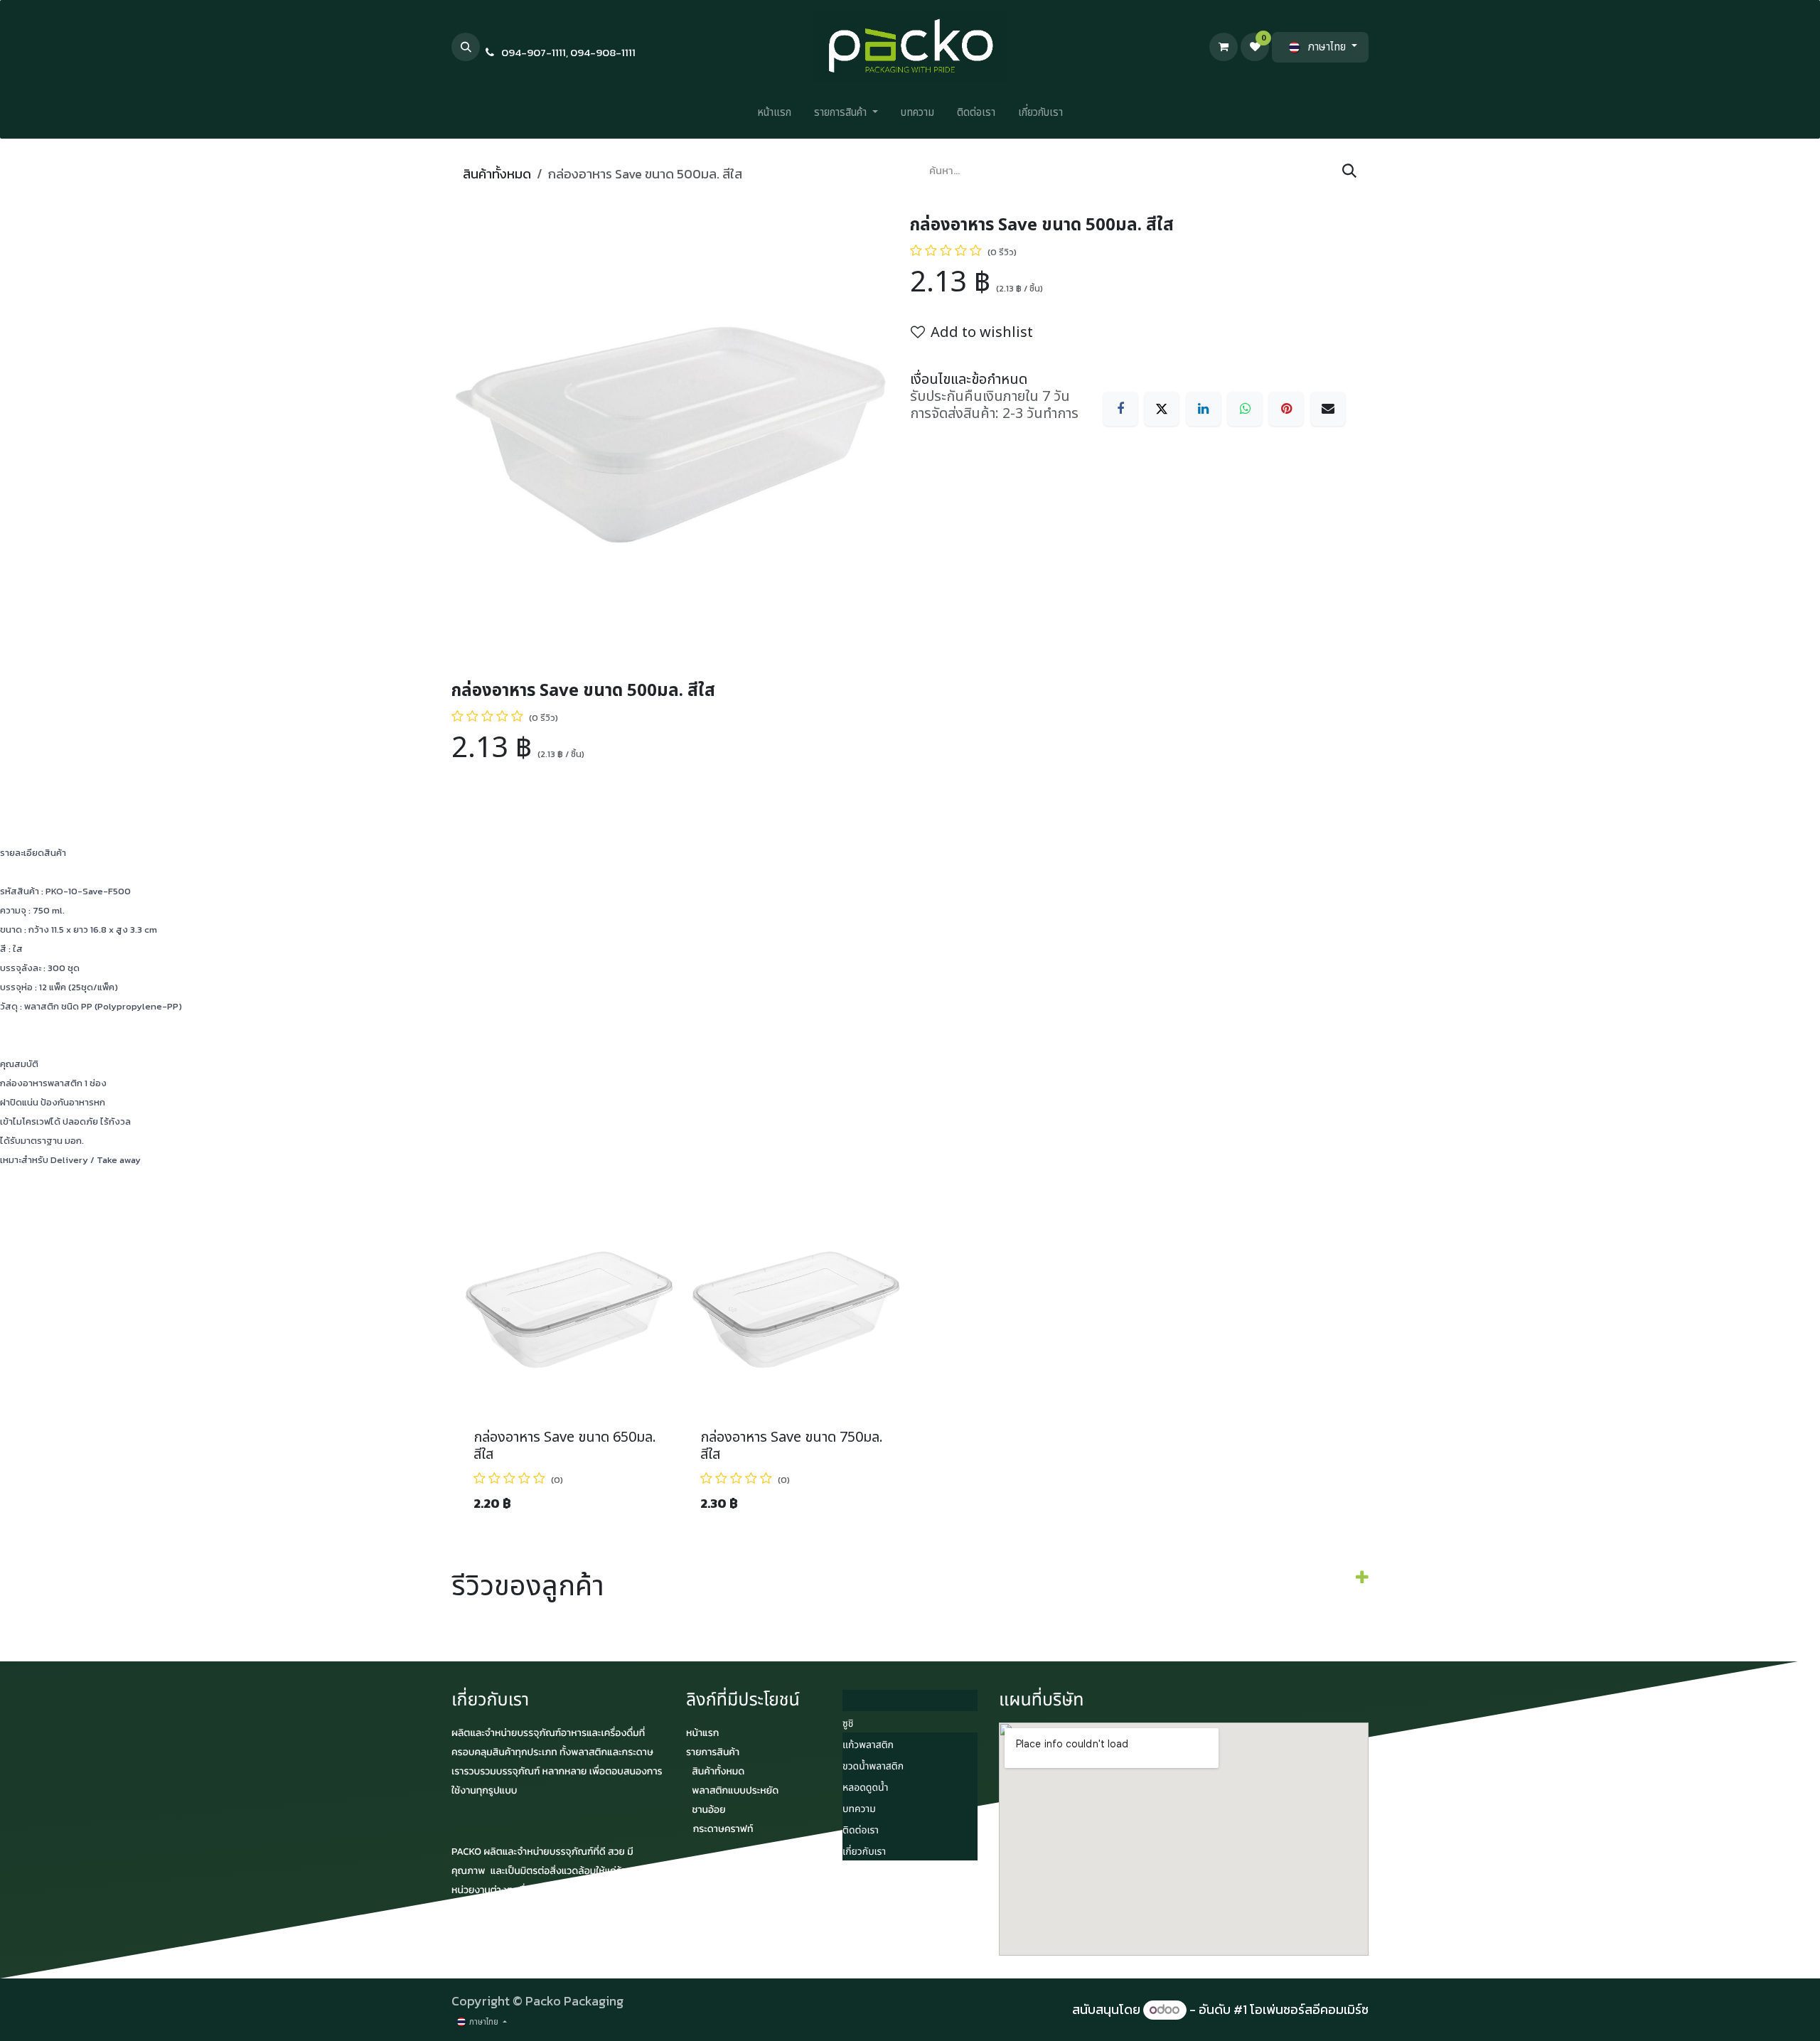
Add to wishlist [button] (982, 333)
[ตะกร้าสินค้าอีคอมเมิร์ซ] (1224, 47)
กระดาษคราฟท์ (723, 1829)
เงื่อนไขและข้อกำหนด (969, 380)
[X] (1162, 409)
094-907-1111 (534, 52)
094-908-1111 (603, 52)
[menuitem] (774, 116)
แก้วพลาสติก (868, 1746)
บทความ (859, 1810)
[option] (910, 1363)
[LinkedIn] (1204, 409)
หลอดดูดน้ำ (865, 1788)
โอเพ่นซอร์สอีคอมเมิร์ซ (1309, 2009)
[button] (466, 47)
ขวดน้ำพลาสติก (873, 1767)
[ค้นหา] (1349, 171)
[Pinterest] (1286, 409)
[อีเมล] (1328, 409)
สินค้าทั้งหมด (497, 174)
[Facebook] (1120, 409)
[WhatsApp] (1245, 409)
